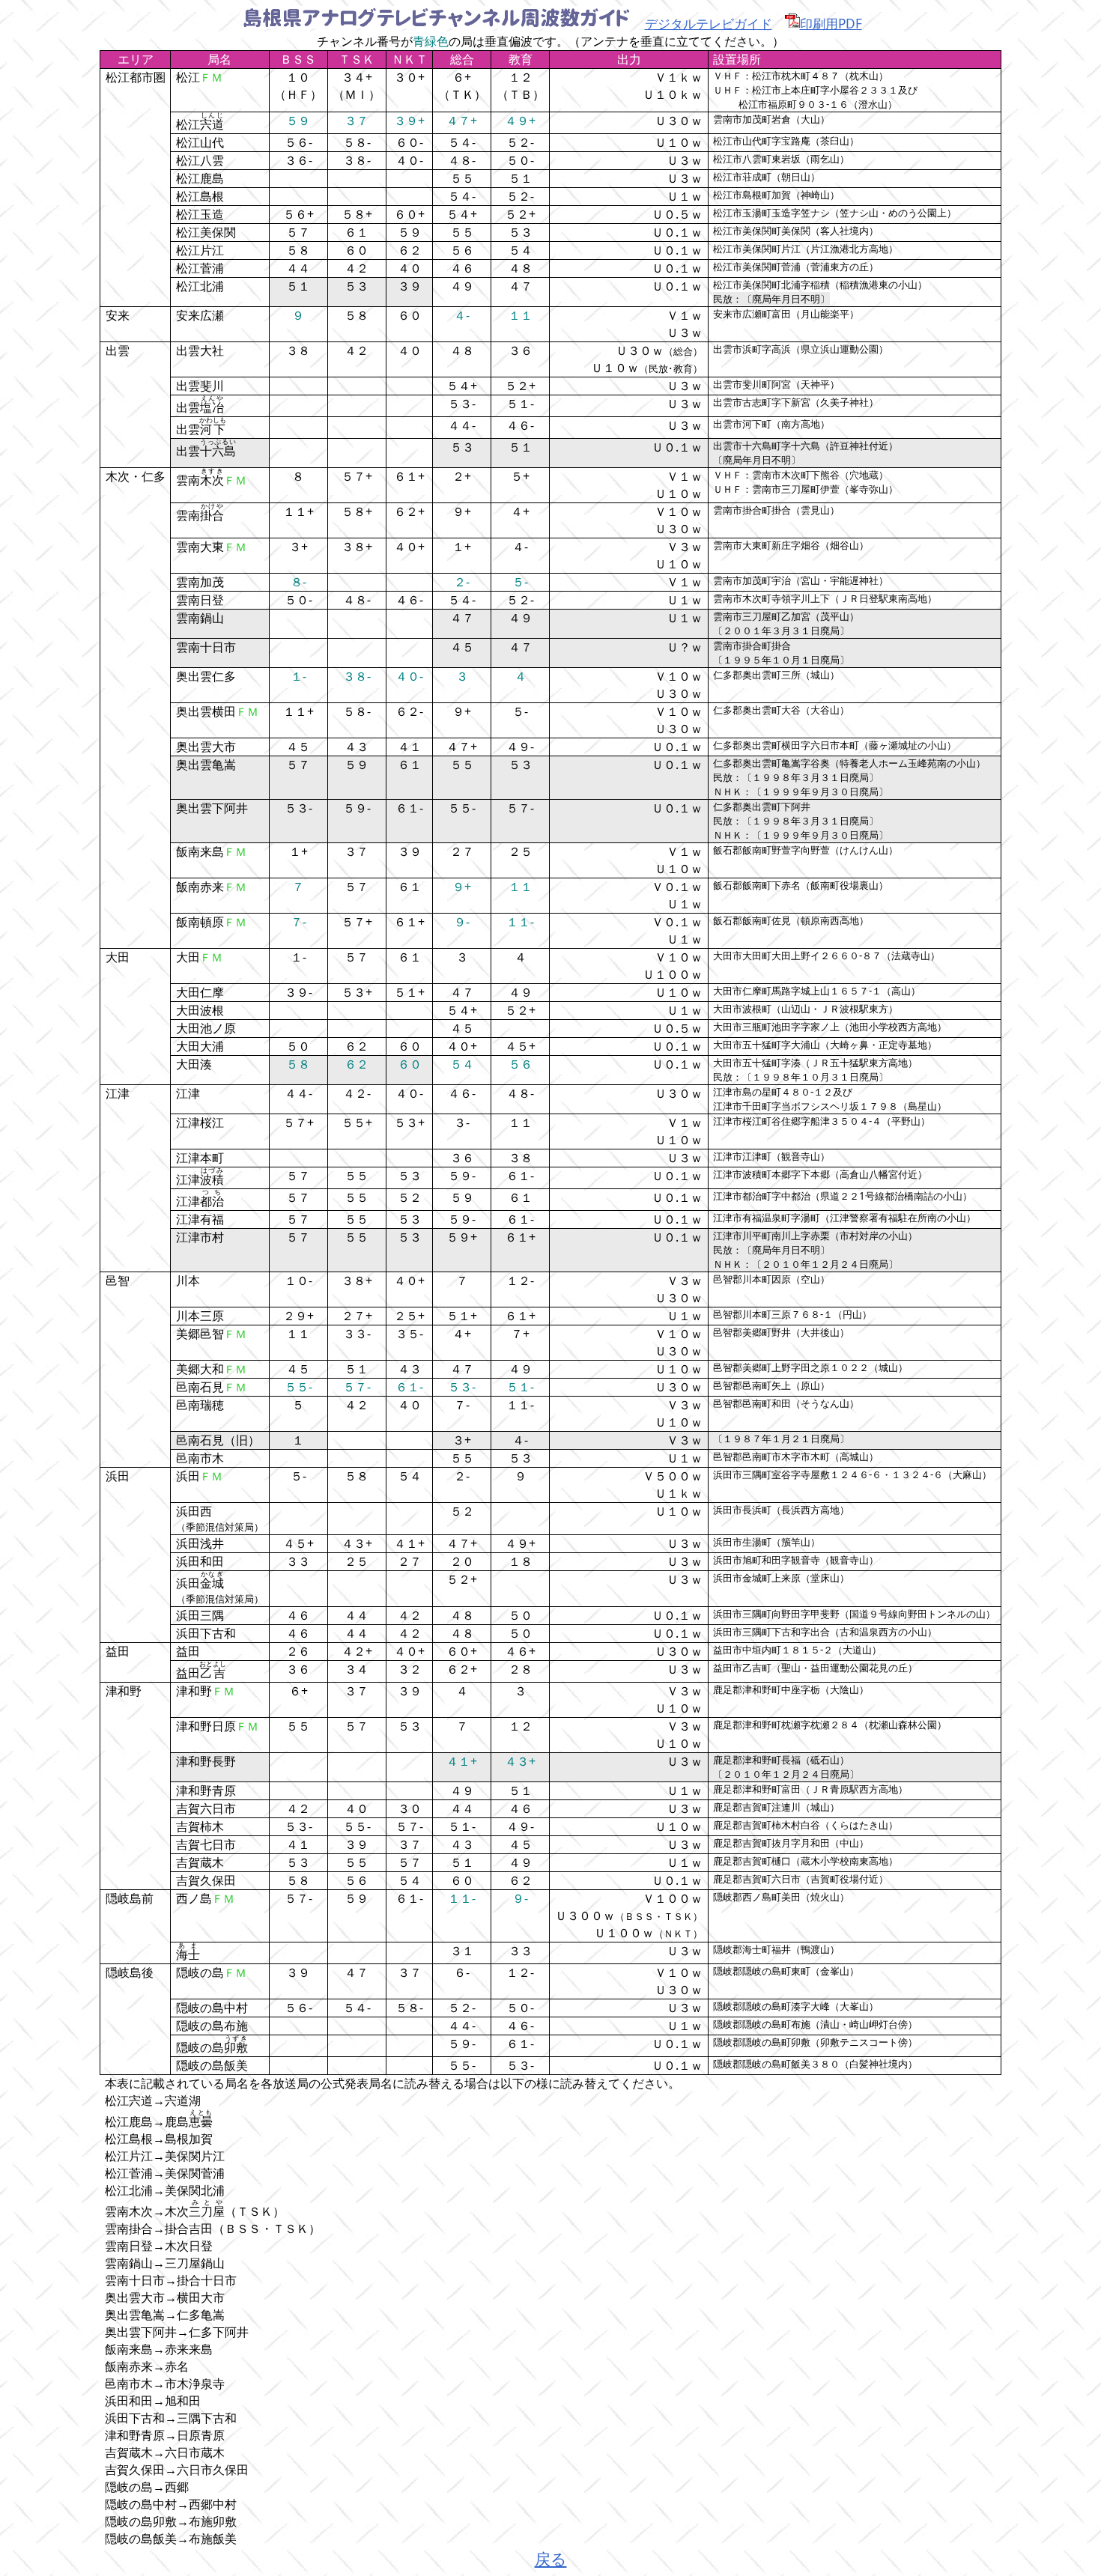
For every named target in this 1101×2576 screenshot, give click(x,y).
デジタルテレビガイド (709, 23)
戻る (551, 2558)
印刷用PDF (831, 23)
